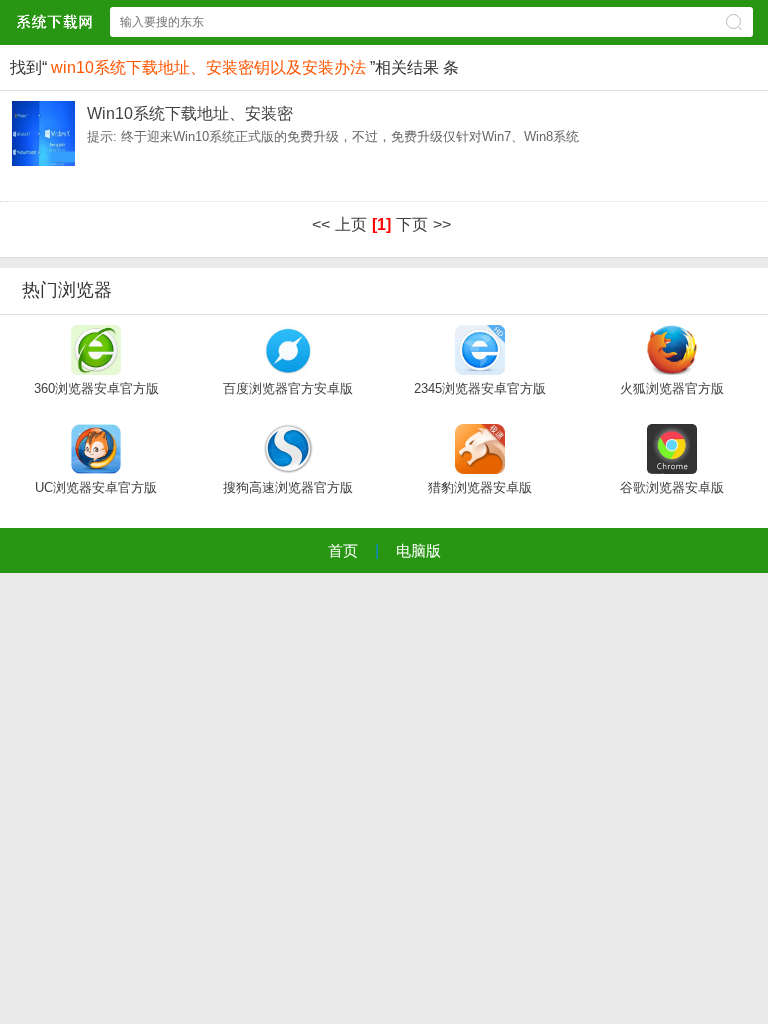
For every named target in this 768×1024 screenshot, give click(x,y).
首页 (343, 550)
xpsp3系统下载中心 (54, 21)
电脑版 (418, 550)
